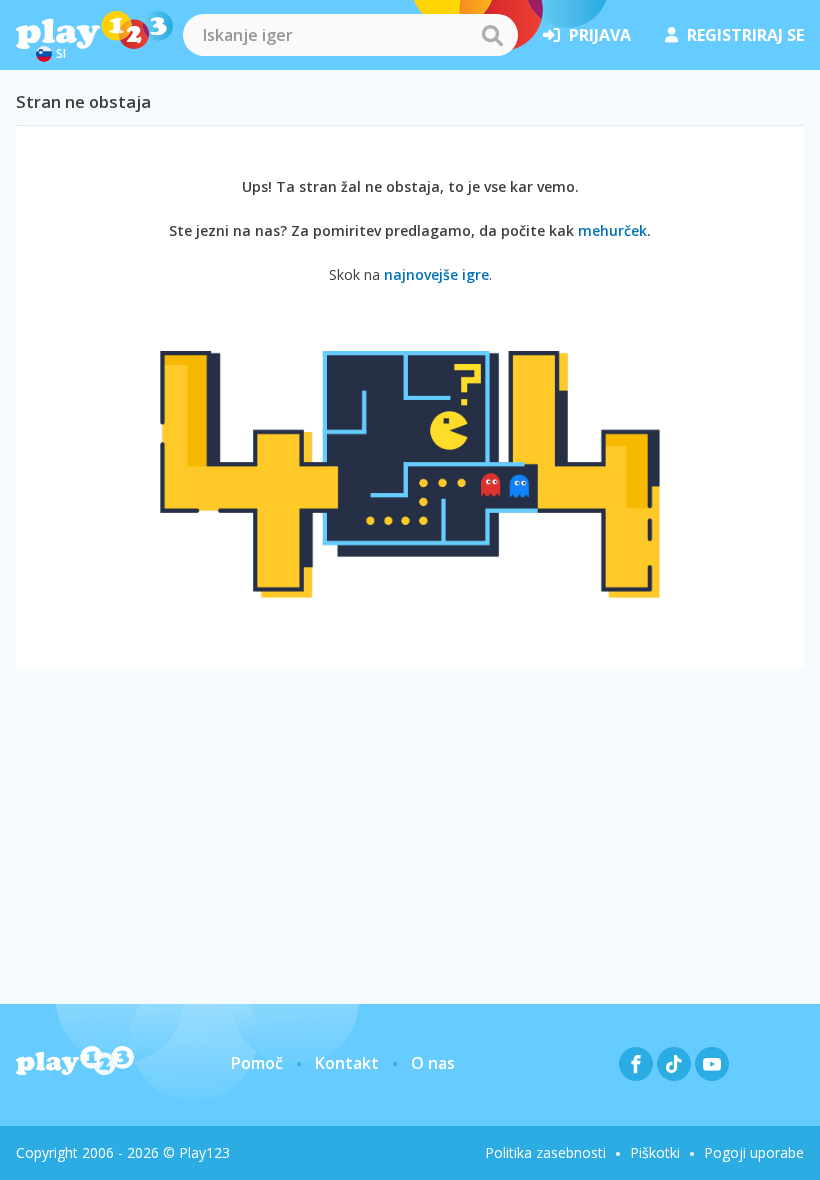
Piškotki (655, 1152)
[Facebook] (636, 1064)
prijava (600, 35)
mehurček (612, 230)
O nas (433, 1063)
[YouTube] (712, 1064)
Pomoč (257, 1063)
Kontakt (347, 1063)
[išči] (492, 35)
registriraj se (745, 35)
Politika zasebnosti (545, 1152)
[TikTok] (674, 1064)
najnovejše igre (436, 274)
